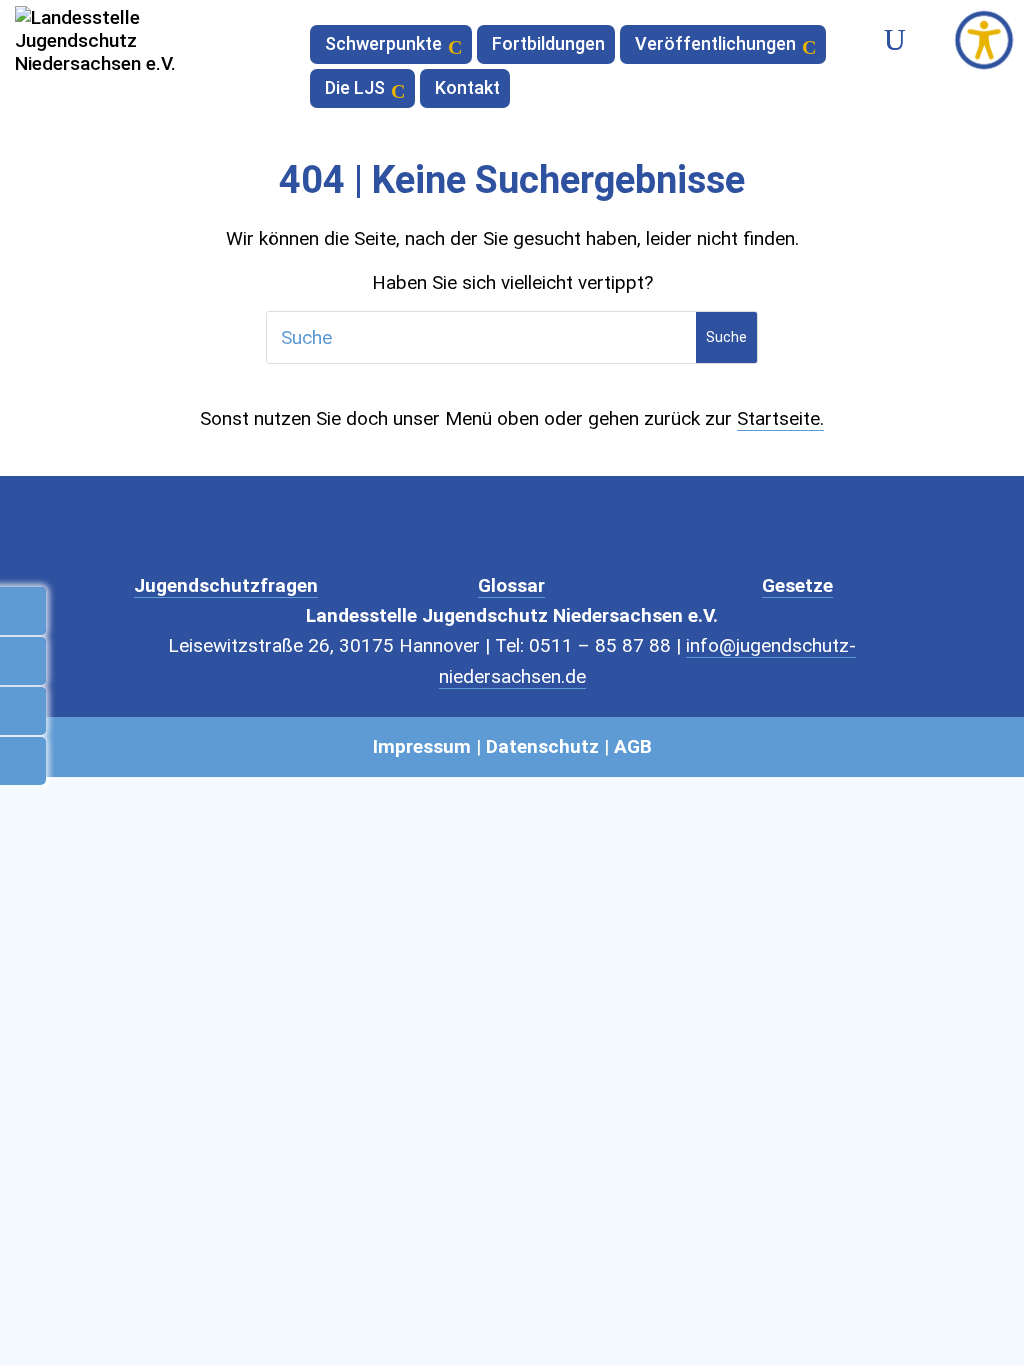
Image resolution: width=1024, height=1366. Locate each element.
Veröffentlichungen (715, 45)
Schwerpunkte (383, 45)
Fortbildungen (548, 45)
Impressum (422, 746)
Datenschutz (542, 746)
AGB (633, 746)
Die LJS (355, 89)
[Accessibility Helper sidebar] (984, 40)
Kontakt (467, 89)
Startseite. (780, 418)
